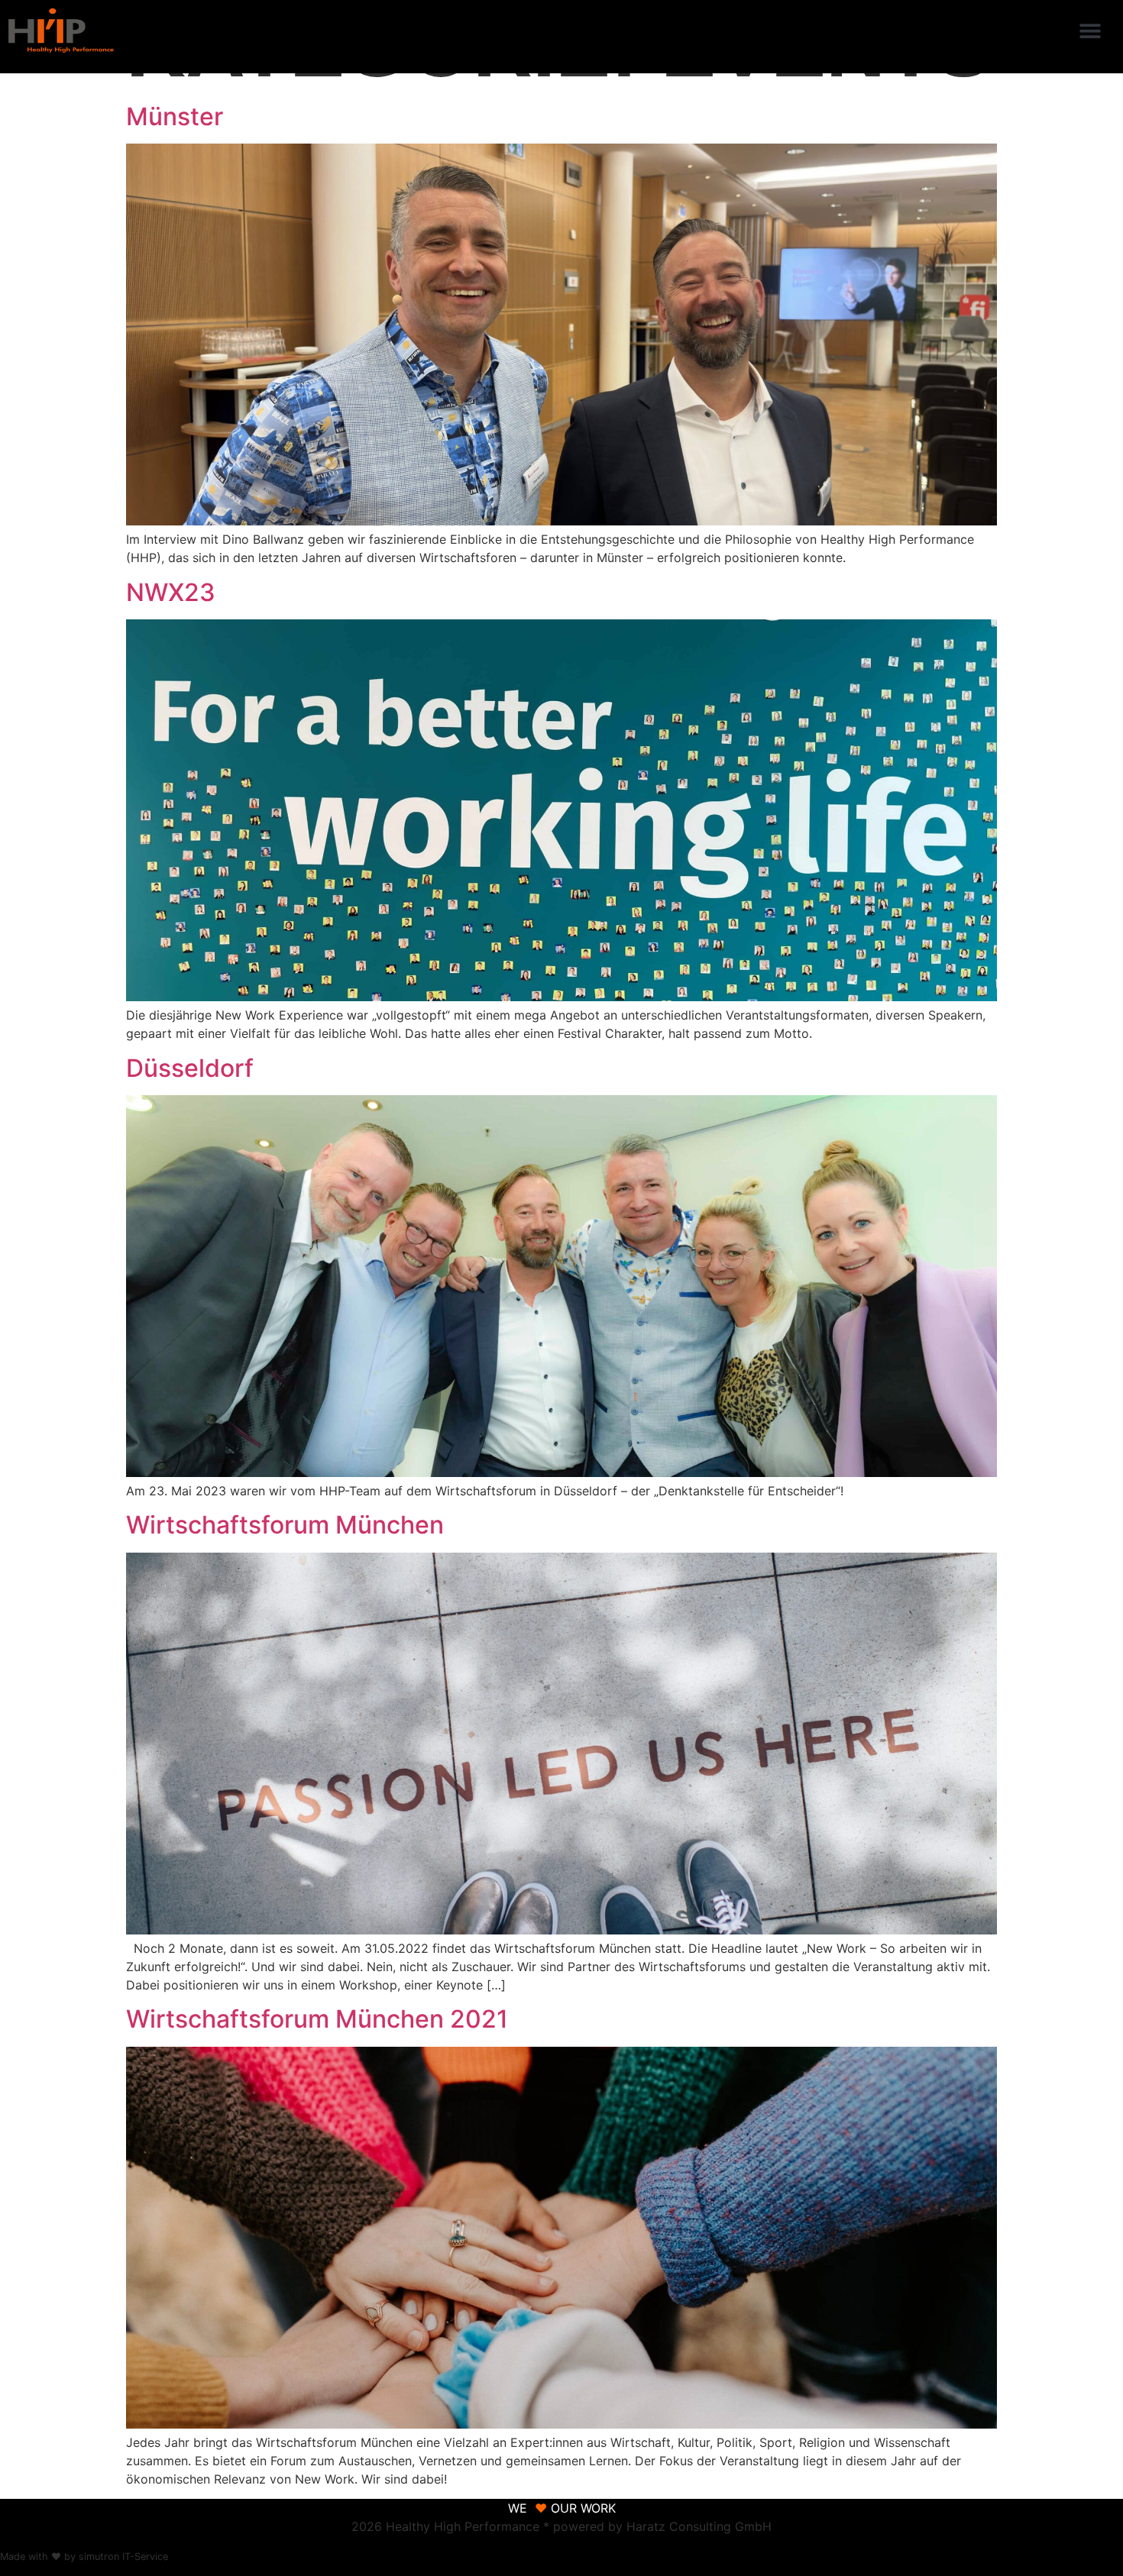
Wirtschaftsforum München (285, 1525)
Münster (175, 116)
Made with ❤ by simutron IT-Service (84, 2557)
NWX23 (171, 592)
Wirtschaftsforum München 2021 (317, 2019)
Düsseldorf (190, 1068)
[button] (1091, 31)
